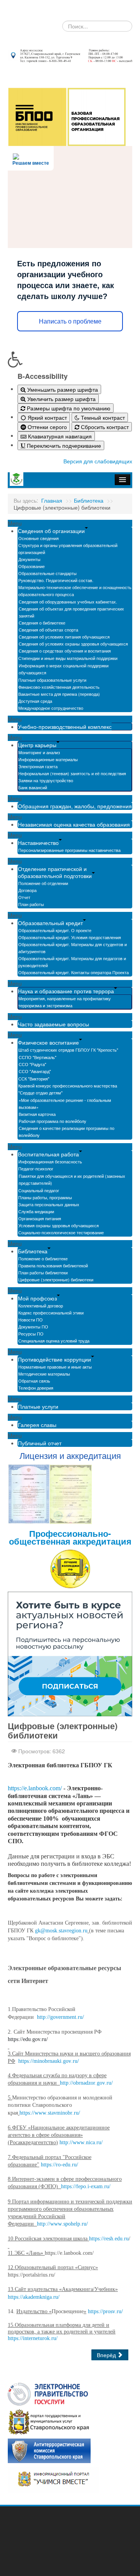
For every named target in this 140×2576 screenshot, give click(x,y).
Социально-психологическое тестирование (61, 1232)
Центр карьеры (37, 745)
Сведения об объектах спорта (48, 630)
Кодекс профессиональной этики (51, 1313)
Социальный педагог (39, 1190)
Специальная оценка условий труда (54, 1341)
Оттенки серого (46, 427)
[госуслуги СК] (49, 2421)
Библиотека (89, 500)
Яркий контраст (46, 417)
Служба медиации (36, 1211)
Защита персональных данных (49, 1204)
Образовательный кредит (50, 923)
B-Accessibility (43, 376)
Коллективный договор (41, 1306)
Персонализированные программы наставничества (69, 850)
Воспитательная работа (48, 1154)
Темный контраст (102, 417)
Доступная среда (35, 701)
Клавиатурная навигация (59, 436)
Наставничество (38, 843)
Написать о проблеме (70, 321)
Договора (27, 890)
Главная (52, 500)
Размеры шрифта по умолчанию (68, 408)
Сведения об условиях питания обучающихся (64, 637)
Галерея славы (37, 1425)
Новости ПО (31, 1320)
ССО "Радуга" (32, 1064)
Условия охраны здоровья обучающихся (59, 1225)
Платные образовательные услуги (52, 680)
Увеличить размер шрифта (61, 399)
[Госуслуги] (48, 2393)
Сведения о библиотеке (42, 623)
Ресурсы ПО (31, 1334)
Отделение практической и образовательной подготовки (55, 872)
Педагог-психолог (36, 1168)
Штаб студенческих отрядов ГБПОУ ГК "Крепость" (68, 1050)
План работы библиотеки (43, 1272)
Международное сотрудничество (51, 708)
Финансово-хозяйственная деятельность (59, 687)
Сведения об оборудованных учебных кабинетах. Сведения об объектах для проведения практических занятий (71, 609)
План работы (31, 904)
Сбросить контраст (104, 427)
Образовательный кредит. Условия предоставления (70, 937)
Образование (31, 566)
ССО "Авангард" (35, 1071)
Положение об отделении (43, 883)
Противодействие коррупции (54, 1359)
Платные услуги (38, 1406)
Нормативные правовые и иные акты (55, 1367)
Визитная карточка (37, 1114)
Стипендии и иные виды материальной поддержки (68, 658)
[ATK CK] (49, 2450)
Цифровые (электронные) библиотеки (56, 1279)
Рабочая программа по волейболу (52, 1121)
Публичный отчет (40, 1443)
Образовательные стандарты (47, 573)
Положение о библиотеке (43, 1258)
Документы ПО (33, 1327)
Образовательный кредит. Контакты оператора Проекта (73, 972)
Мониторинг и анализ (39, 752)
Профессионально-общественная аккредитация (70, 1537)
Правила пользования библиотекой (53, 1265)
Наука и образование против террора (66, 991)
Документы (29, 559)
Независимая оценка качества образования (74, 824)
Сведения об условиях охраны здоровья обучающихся (73, 644)
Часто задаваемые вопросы (53, 1024)
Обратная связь (34, 1381)
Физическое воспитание (48, 1042)
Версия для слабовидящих (98, 461)
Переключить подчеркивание (63, 445)
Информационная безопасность (50, 1161)
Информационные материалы (48, 759)
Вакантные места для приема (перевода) (59, 694)
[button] (70, 359)
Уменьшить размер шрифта (62, 389)
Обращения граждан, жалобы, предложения (75, 806)
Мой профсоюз (37, 1298)
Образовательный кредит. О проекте (55, 930)
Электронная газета (38, 766)
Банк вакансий (33, 787)
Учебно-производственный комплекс (65, 727)
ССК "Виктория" (34, 1079)
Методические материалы (44, 1374)
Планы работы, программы (45, 1197)
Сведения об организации (51, 531)
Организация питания (40, 1218)
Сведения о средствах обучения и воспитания (65, 651)
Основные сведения (38, 538)
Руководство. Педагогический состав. (56, 580)
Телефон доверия (36, 1388)
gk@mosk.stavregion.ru (61, 1931)
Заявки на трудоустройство (46, 780)
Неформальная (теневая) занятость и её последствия (72, 773)
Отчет (24, 897)
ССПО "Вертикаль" (38, 1057)
